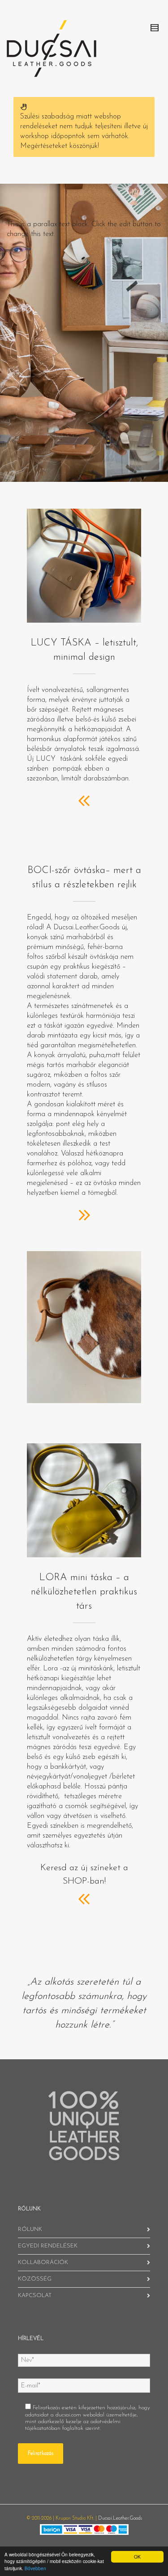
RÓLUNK (30, 2229)
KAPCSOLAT (35, 2296)
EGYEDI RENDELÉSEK (48, 2246)
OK (137, 2557)
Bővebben (35, 2568)
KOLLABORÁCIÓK (43, 2262)
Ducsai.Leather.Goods (120, 2519)
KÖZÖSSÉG (35, 2279)
